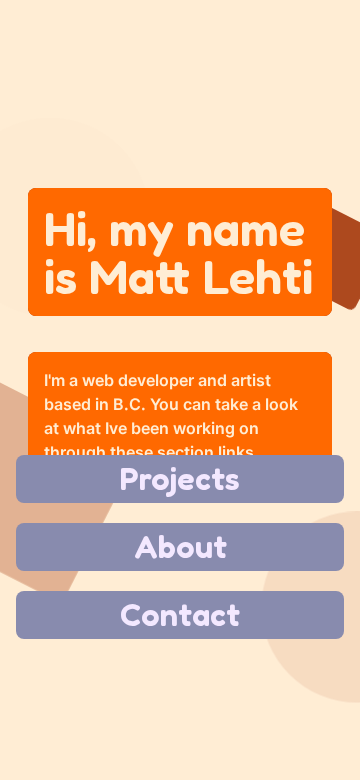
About (180, 546)
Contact (180, 614)
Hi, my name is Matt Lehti (178, 252)
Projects (180, 478)
